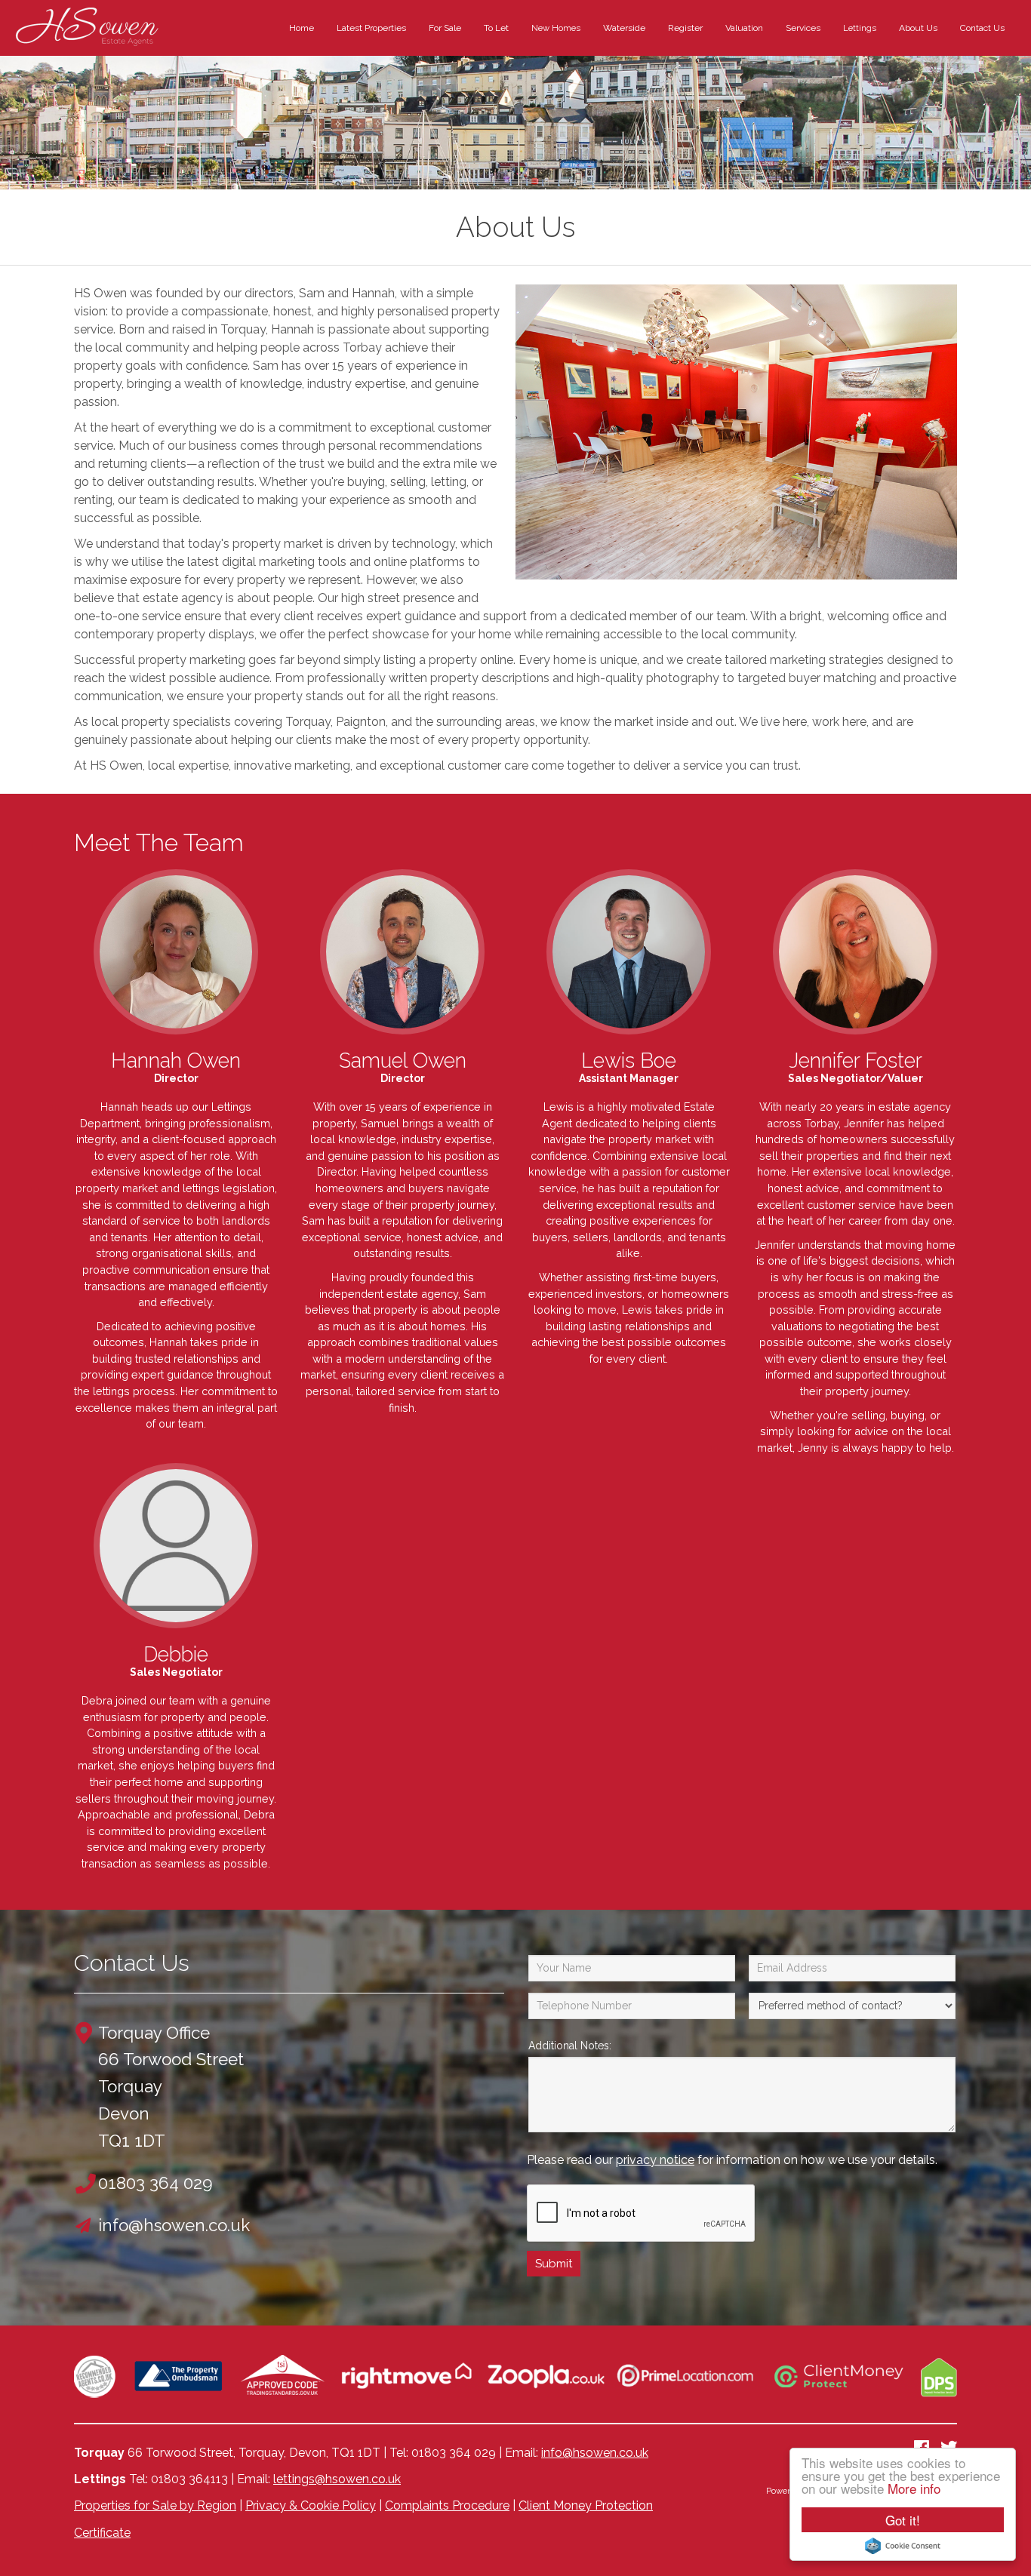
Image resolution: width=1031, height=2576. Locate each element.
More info (914, 2488)
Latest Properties (371, 28)
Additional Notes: (570, 2046)
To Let (496, 28)
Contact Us (982, 28)
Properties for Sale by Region (155, 2505)
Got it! (903, 2520)
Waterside (624, 28)
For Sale (445, 28)
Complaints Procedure (447, 2505)
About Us (918, 28)
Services (803, 28)
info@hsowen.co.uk (595, 2453)
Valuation (744, 28)
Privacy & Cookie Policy (311, 2505)
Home (302, 28)
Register (685, 28)
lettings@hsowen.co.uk (337, 2479)
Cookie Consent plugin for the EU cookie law (903, 2546)
